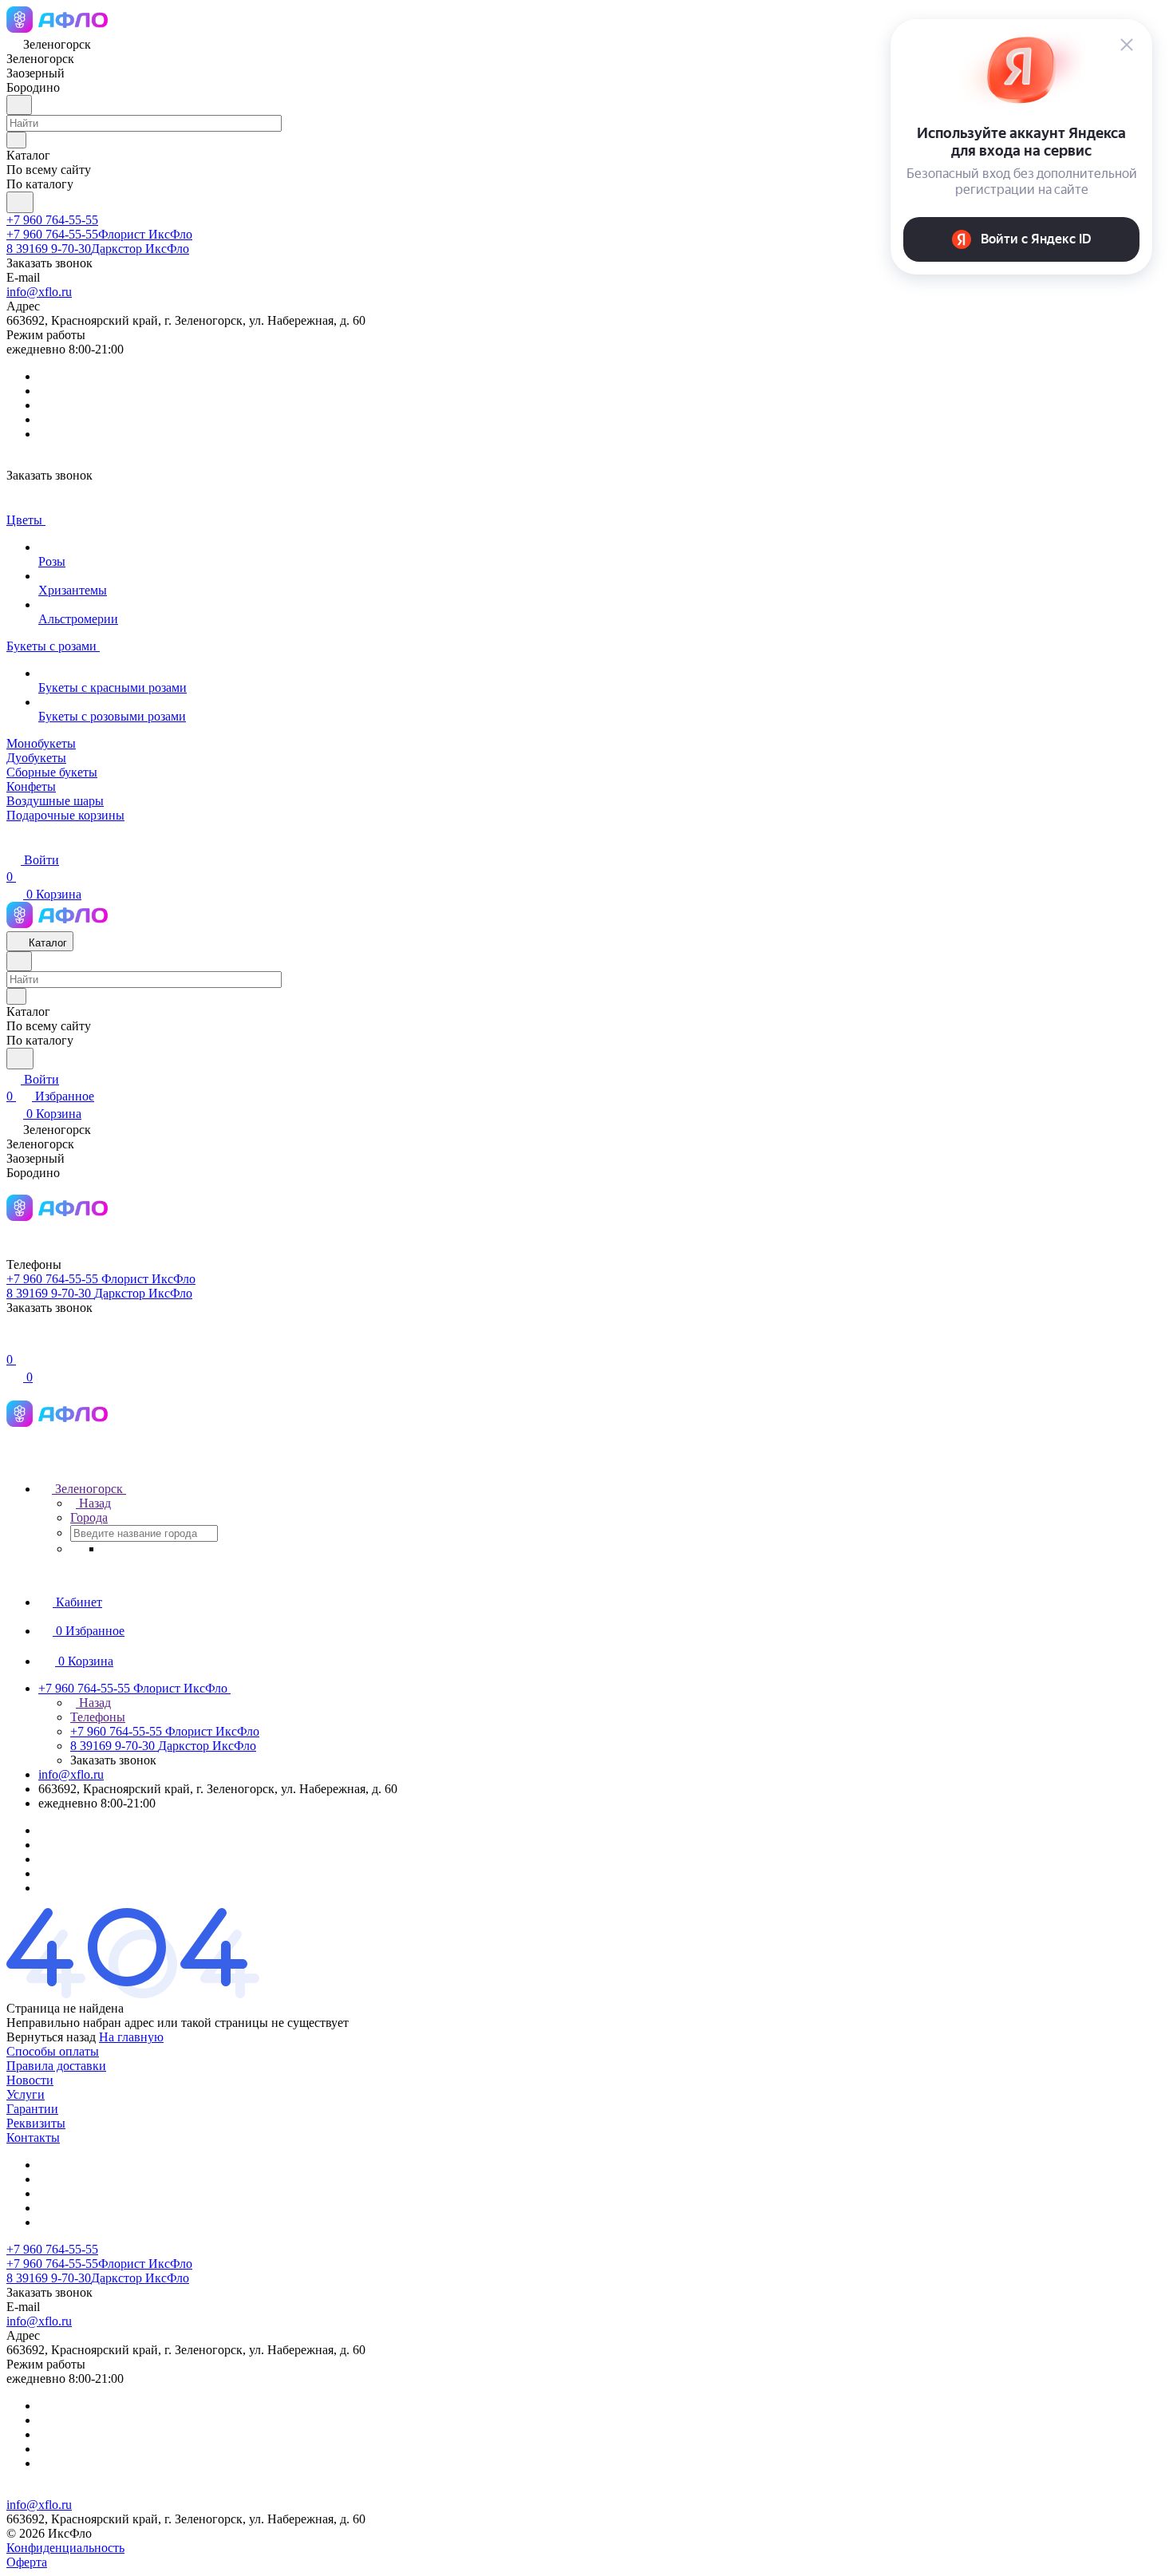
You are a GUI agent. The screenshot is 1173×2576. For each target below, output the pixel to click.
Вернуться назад (51, 2037)
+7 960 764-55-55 (52, 220)
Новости (30, 2080)
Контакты (33, 2137)
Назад (93, 1503)
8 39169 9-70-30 (98, 249)
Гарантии (32, 2109)
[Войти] (14, 1343)
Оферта (27, 2562)
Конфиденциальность (65, 2548)
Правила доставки (56, 2066)
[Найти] (20, 202)
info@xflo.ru (39, 292)
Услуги (26, 2094)
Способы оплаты (53, 2051)
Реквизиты (36, 2123)
